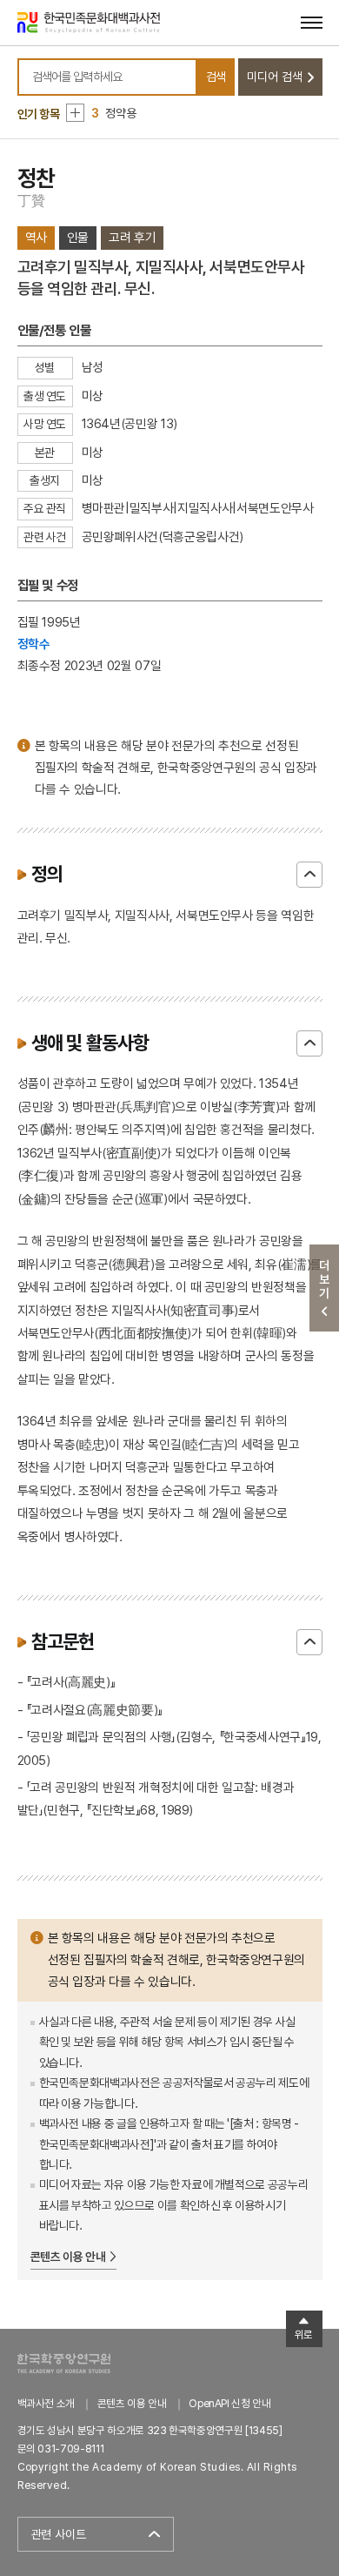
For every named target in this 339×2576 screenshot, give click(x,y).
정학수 (34, 644)
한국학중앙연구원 (64, 2363)
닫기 (309, 875)
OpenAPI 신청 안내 (229, 2403)
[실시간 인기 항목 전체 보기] (75, 113)
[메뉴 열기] (312, 22)
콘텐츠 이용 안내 (68, 2257)
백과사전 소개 (47, 2403)
